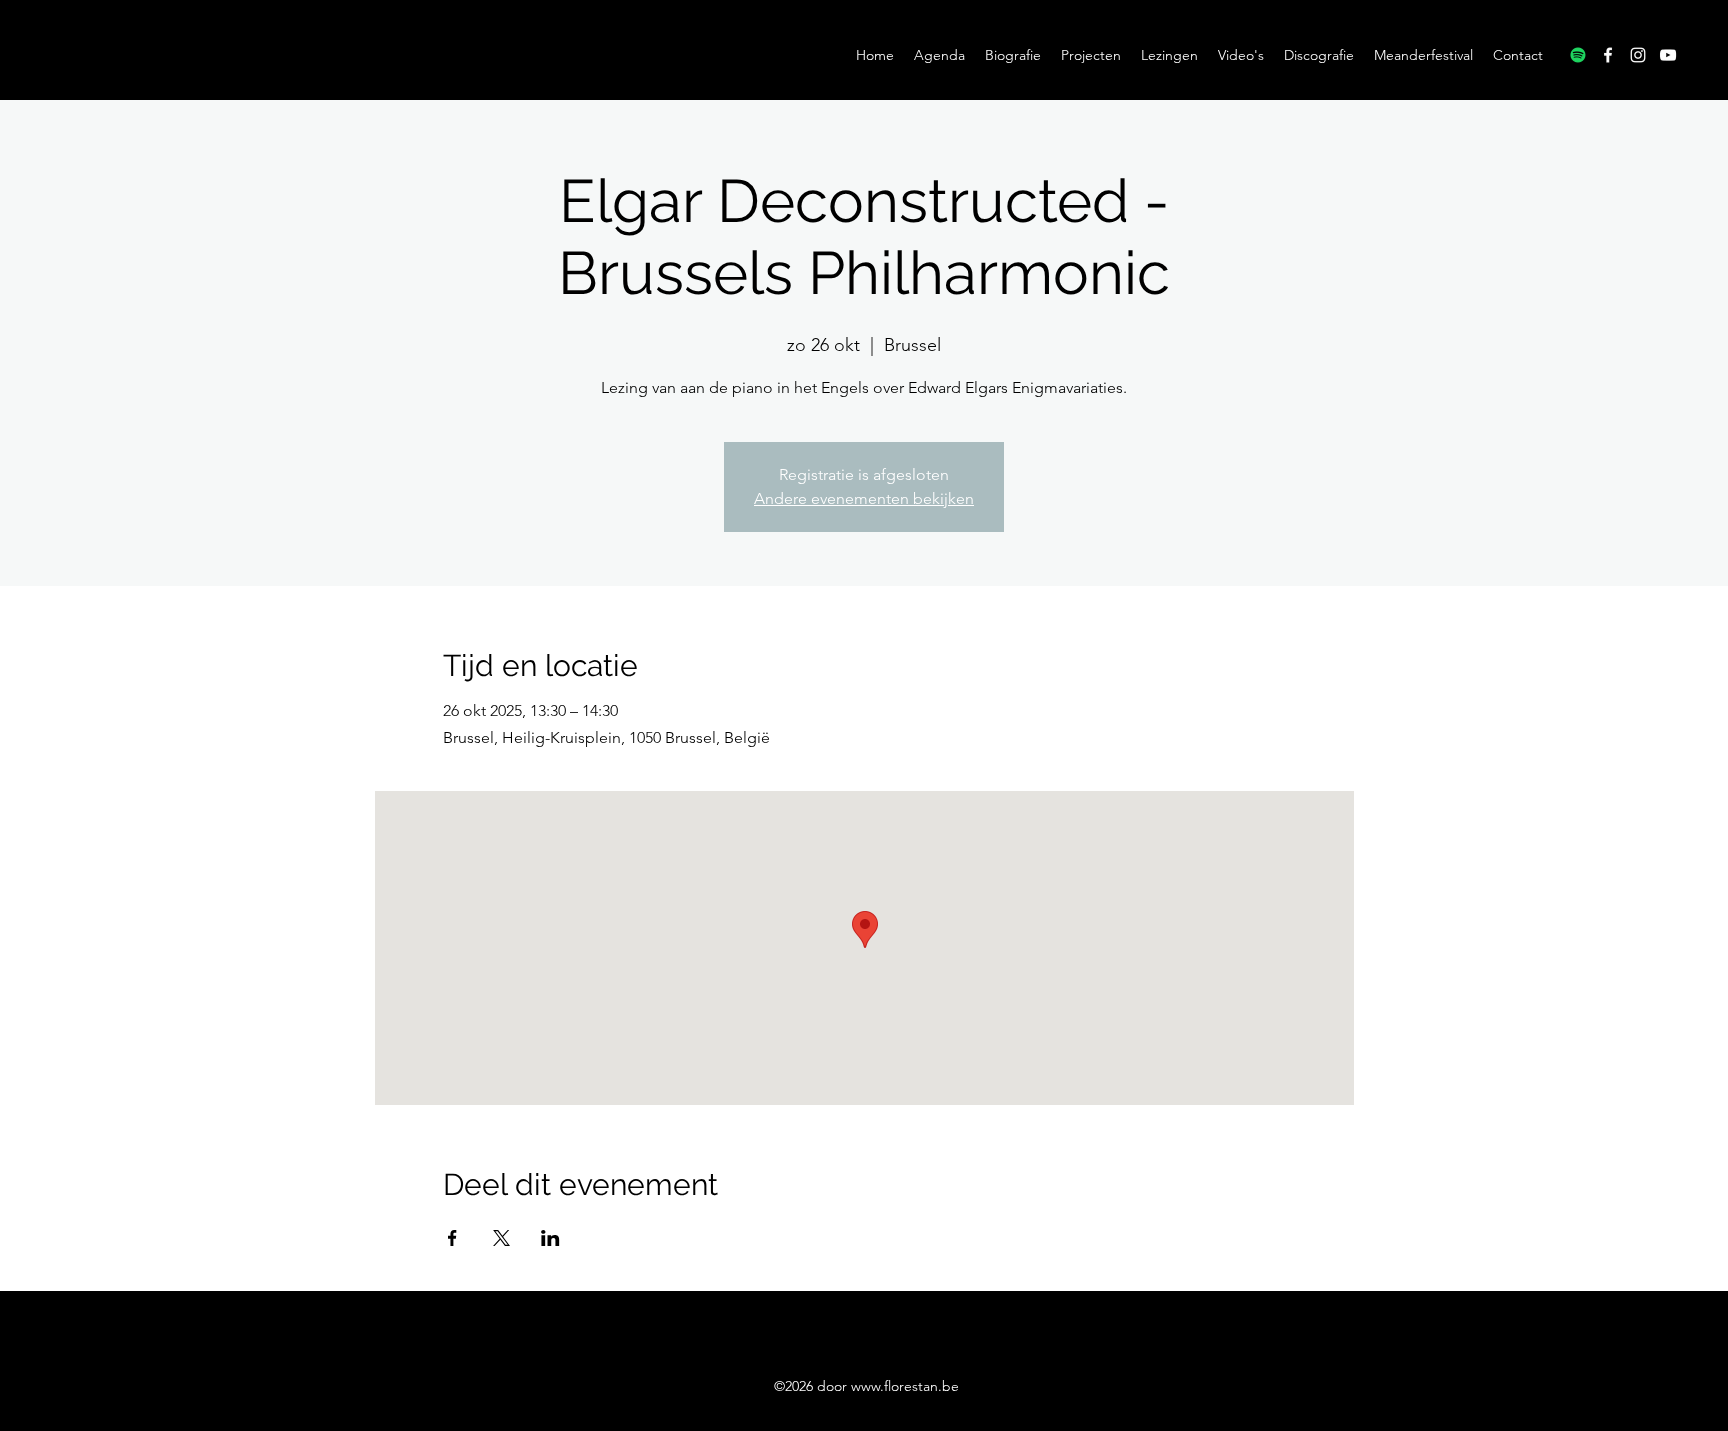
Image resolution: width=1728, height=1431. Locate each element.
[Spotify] (1578, 55)
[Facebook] (1608, 55)
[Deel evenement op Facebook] (452, 1238)
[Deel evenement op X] (501, 1238)
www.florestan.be (905, 1386)
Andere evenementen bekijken (864, 498)
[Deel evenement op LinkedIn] (550, 1238)
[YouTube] (1668, 55)
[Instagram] (1638, 55)
